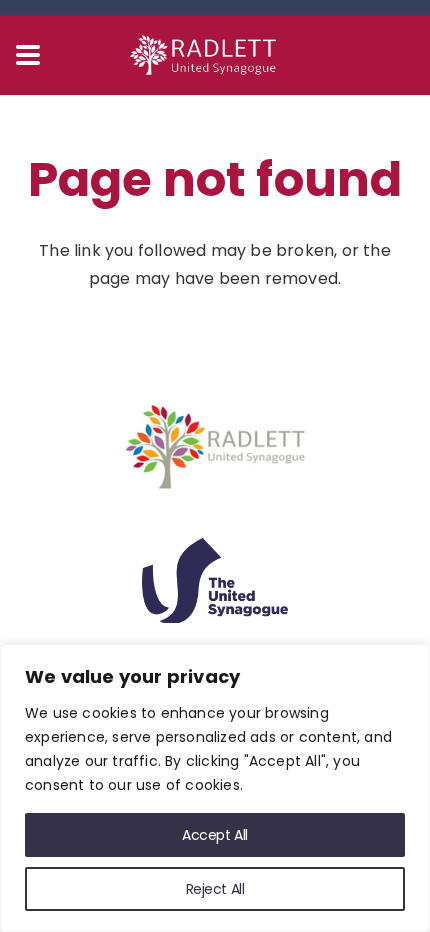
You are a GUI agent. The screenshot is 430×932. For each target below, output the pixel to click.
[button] (28, 55)
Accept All (215, 835)
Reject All (215, 889)
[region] (215, 788)
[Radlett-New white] (215, 55)
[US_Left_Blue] (215, 580)
